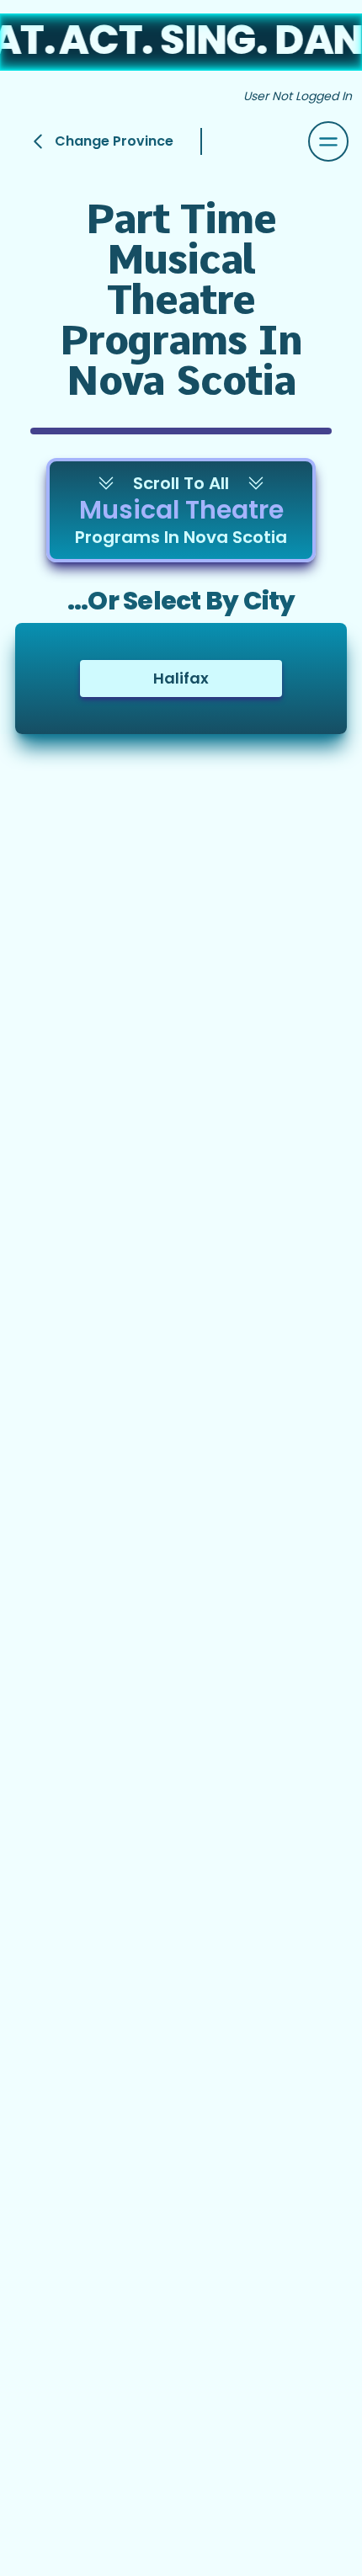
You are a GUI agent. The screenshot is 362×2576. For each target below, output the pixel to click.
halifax (181, 678)
